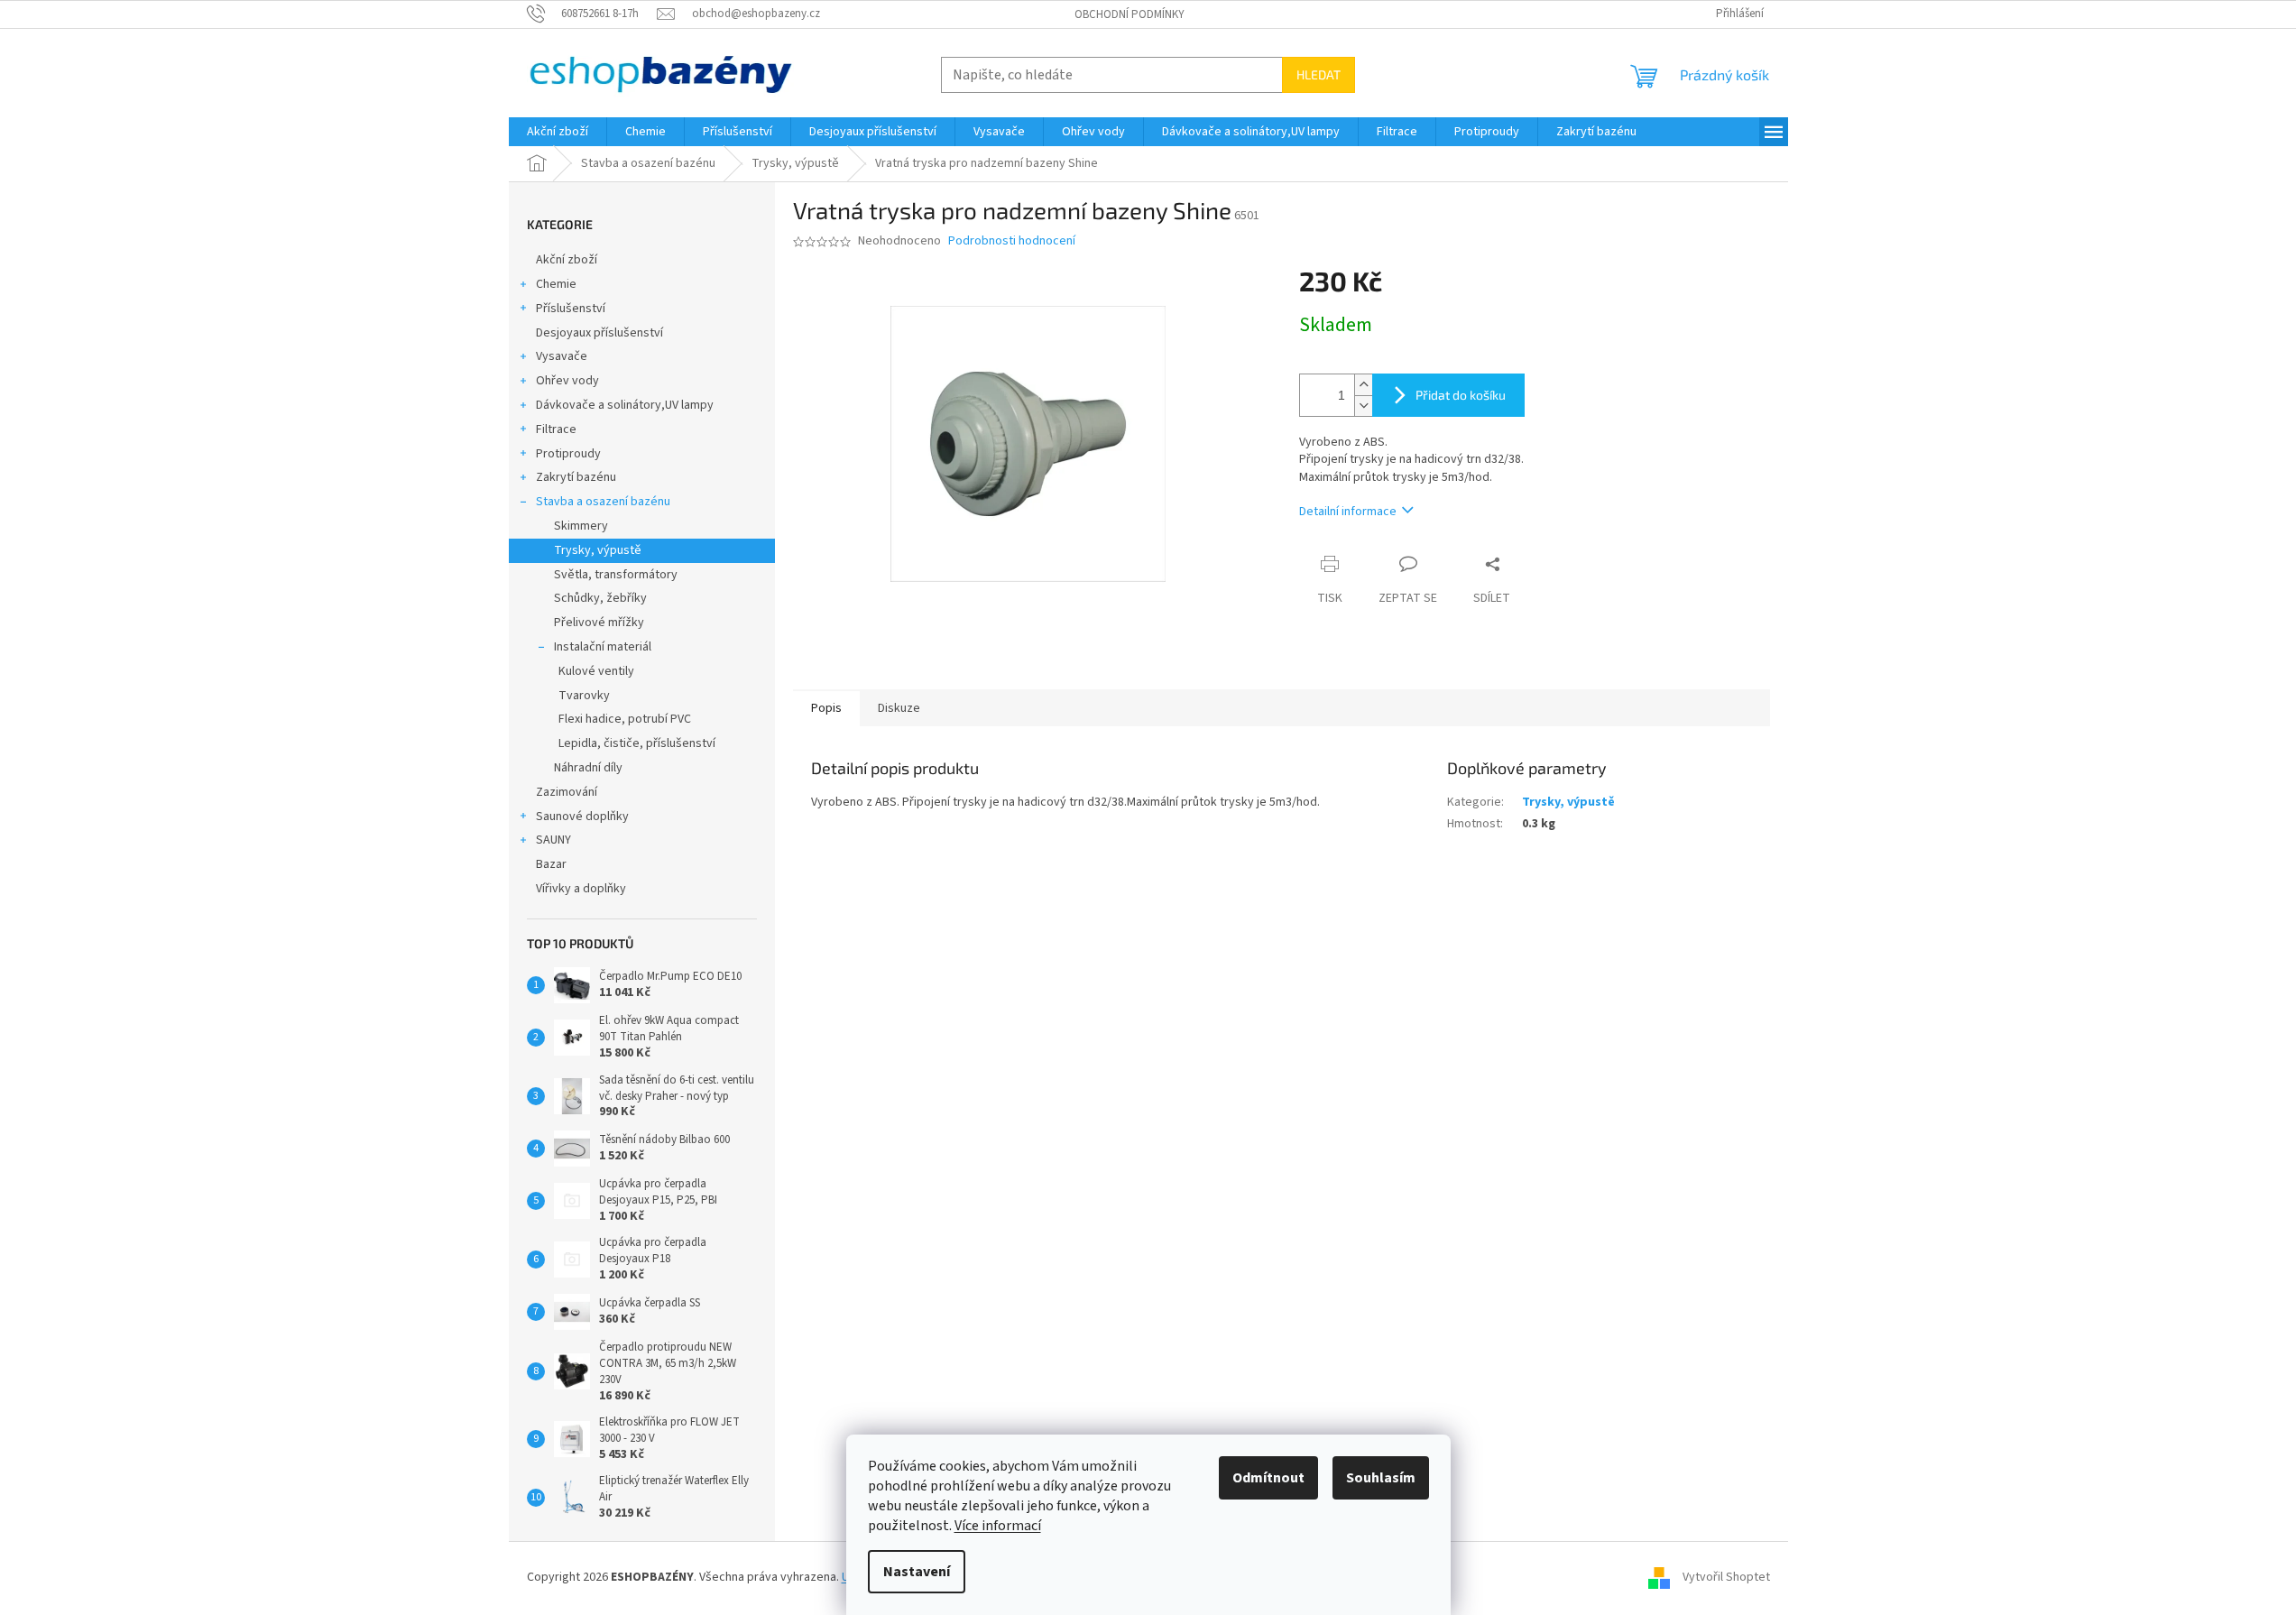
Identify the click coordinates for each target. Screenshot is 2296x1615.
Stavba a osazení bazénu (603, 502)
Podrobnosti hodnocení (1012, 241)
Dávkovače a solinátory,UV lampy (625, 405)
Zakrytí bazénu (576, 477)
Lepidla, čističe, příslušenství (637, 743)
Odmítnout (1268, 1478)
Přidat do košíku (1461, 395)
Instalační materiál (603, 647)
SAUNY (553, 840)
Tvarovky (584, 696)
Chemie (556, 284)
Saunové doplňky (582, 817)
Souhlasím (1381, 1478)
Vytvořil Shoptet (1726, 1577)
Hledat (1319, 74)
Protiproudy (568, 454)
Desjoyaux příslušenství (599, 333)
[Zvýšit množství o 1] (1363, 385)
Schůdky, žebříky (600, 598)
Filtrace (556, 429)
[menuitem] (558, 132)
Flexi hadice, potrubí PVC (625, 719)
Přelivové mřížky (599, 623)
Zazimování (567, 792)
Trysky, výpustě (598, 550)
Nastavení (917, 1572)
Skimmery (581, 526)
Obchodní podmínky (1130, 14)
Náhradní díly (588, 768)
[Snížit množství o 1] (1363, 406)
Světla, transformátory (616, 575)
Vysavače (562, 356)
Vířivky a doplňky (581, 889)
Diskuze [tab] (899, 708)
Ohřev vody (567, 381)
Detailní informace (1348, 512)
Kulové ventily (596, 671)
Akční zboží (567, 260)
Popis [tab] (826, 708)
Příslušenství (571, 309)
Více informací (998, 1526)
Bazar (551, 864)
